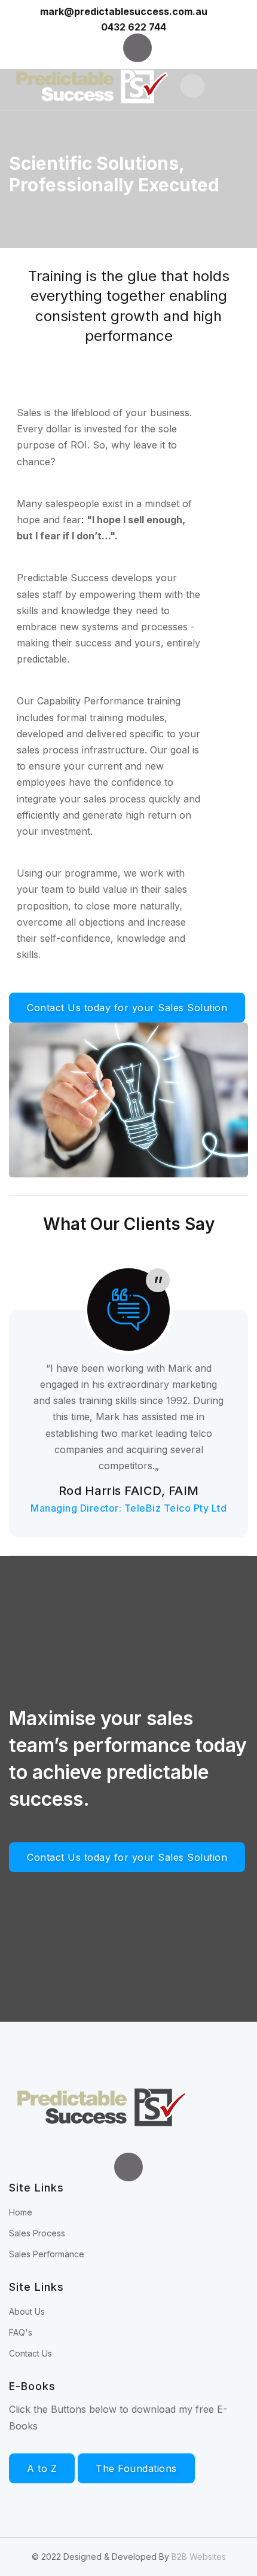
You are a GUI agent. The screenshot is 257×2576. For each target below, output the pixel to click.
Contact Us (30, 2353)
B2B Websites (199, 2557)
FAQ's (21, 2332)
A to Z (42, 2468)
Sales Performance (47, 2254)
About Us (27, 2311)
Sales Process (37, 2233)
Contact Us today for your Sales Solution (127, 1008)
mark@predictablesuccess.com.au (125, 11)
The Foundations (136, 2468)
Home (21, 2212)
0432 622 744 (134, 27)
